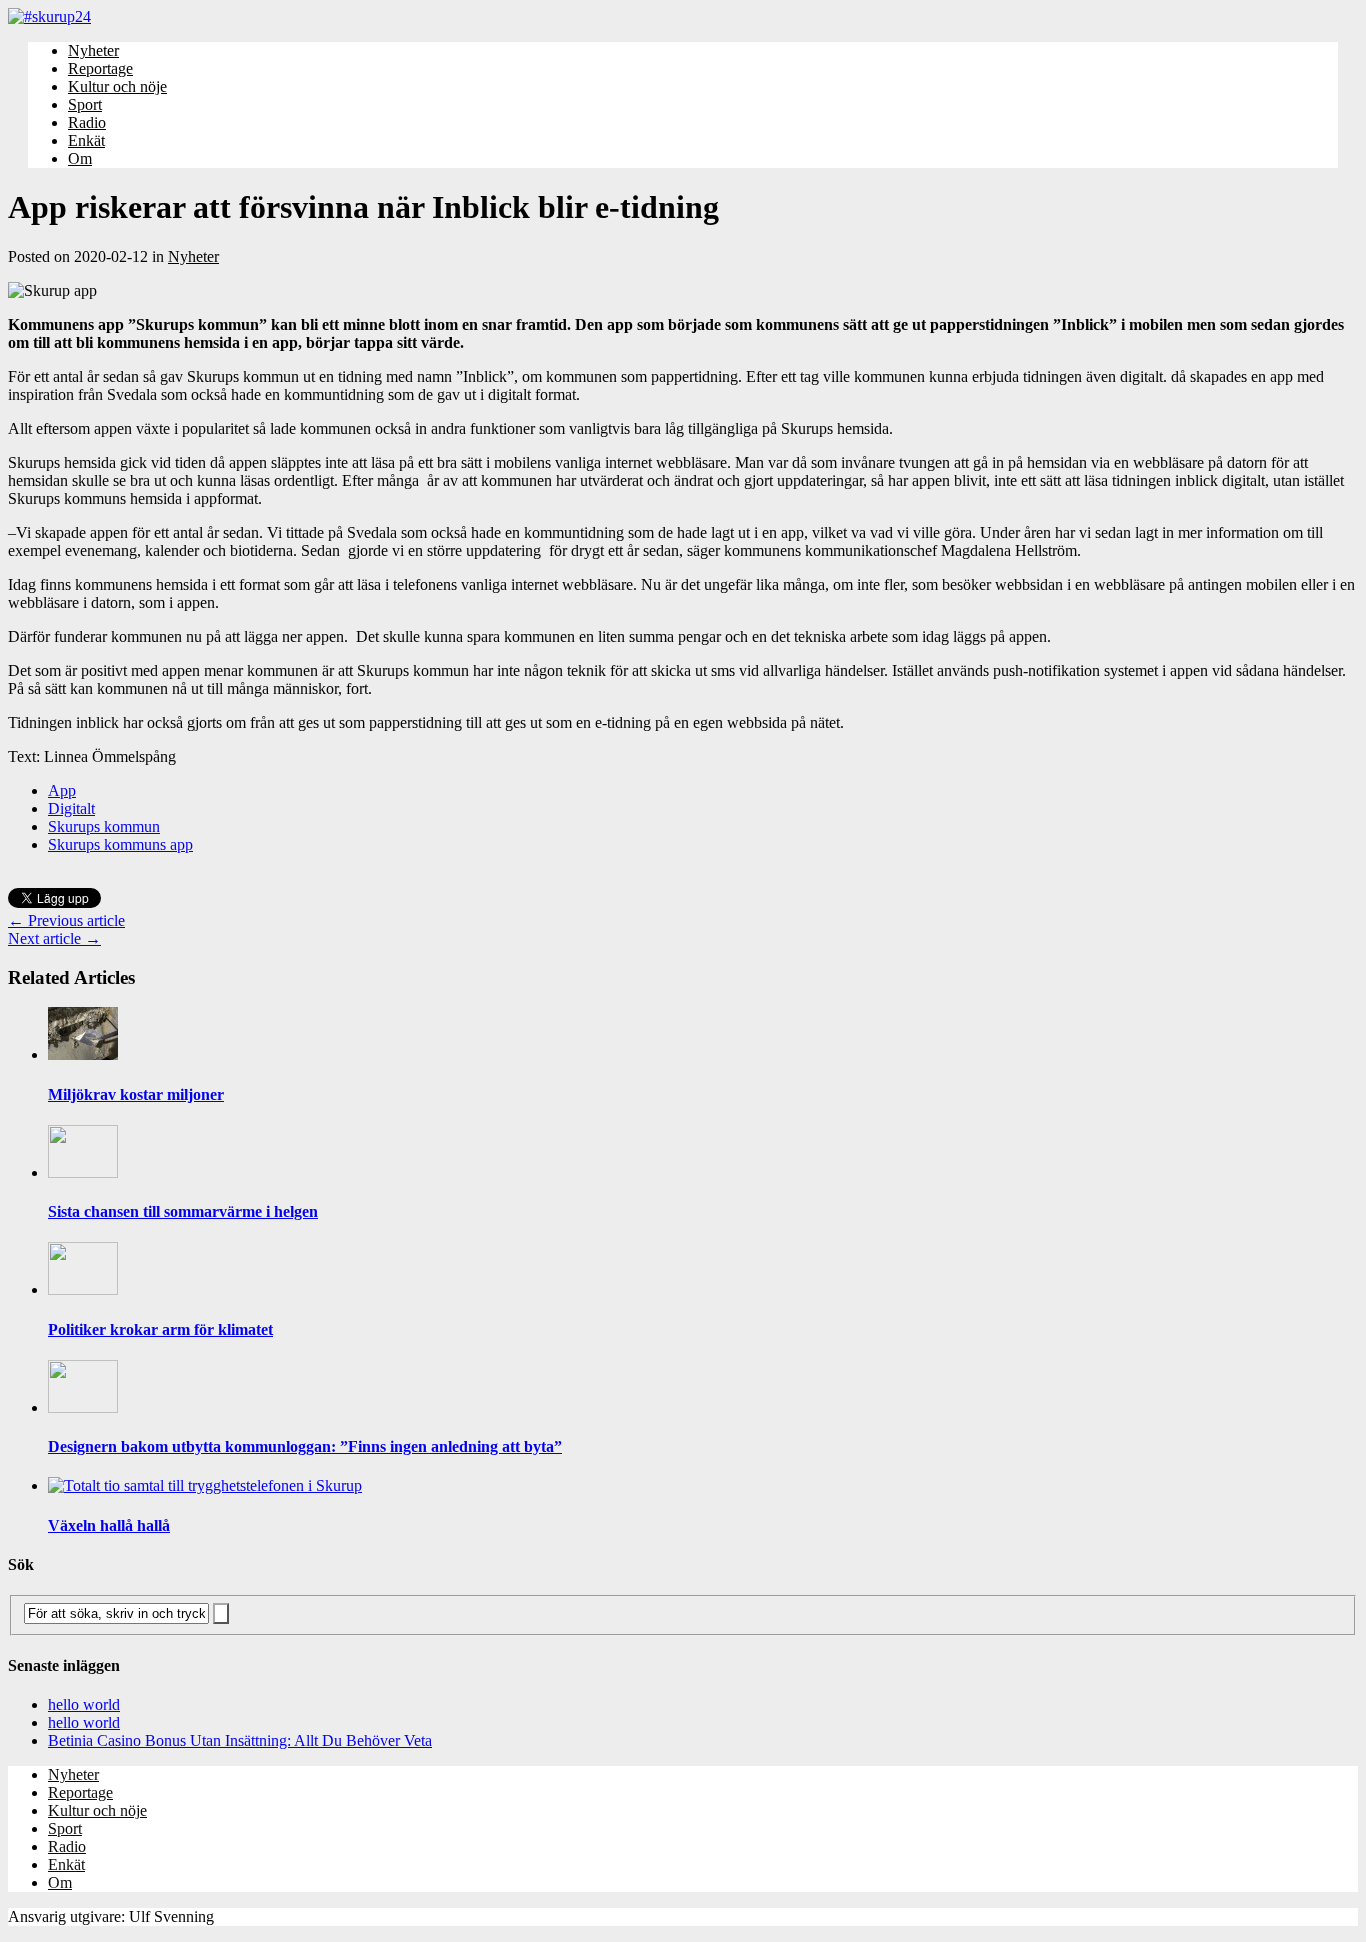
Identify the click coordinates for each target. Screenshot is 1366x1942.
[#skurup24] (683, 17)
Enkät (86, 140)
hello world (84, 1704)
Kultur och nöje (117, 86)
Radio (87, 122)
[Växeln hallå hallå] (205, 1485)
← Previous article (66, 920)
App (62, 790)
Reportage (100, 68)
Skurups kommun (104, 826)
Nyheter (93, 50)
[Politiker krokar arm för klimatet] (83, 1289)
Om (80, 158)
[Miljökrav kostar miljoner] (83, 1054)
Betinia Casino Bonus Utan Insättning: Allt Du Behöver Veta (240, 1740)
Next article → (54, 938)
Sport (85, 104)
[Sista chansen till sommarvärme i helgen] (83, 1172)
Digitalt (71, 808)
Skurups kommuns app (120, 844)
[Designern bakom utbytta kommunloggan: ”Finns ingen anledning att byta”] (83, 1407)
